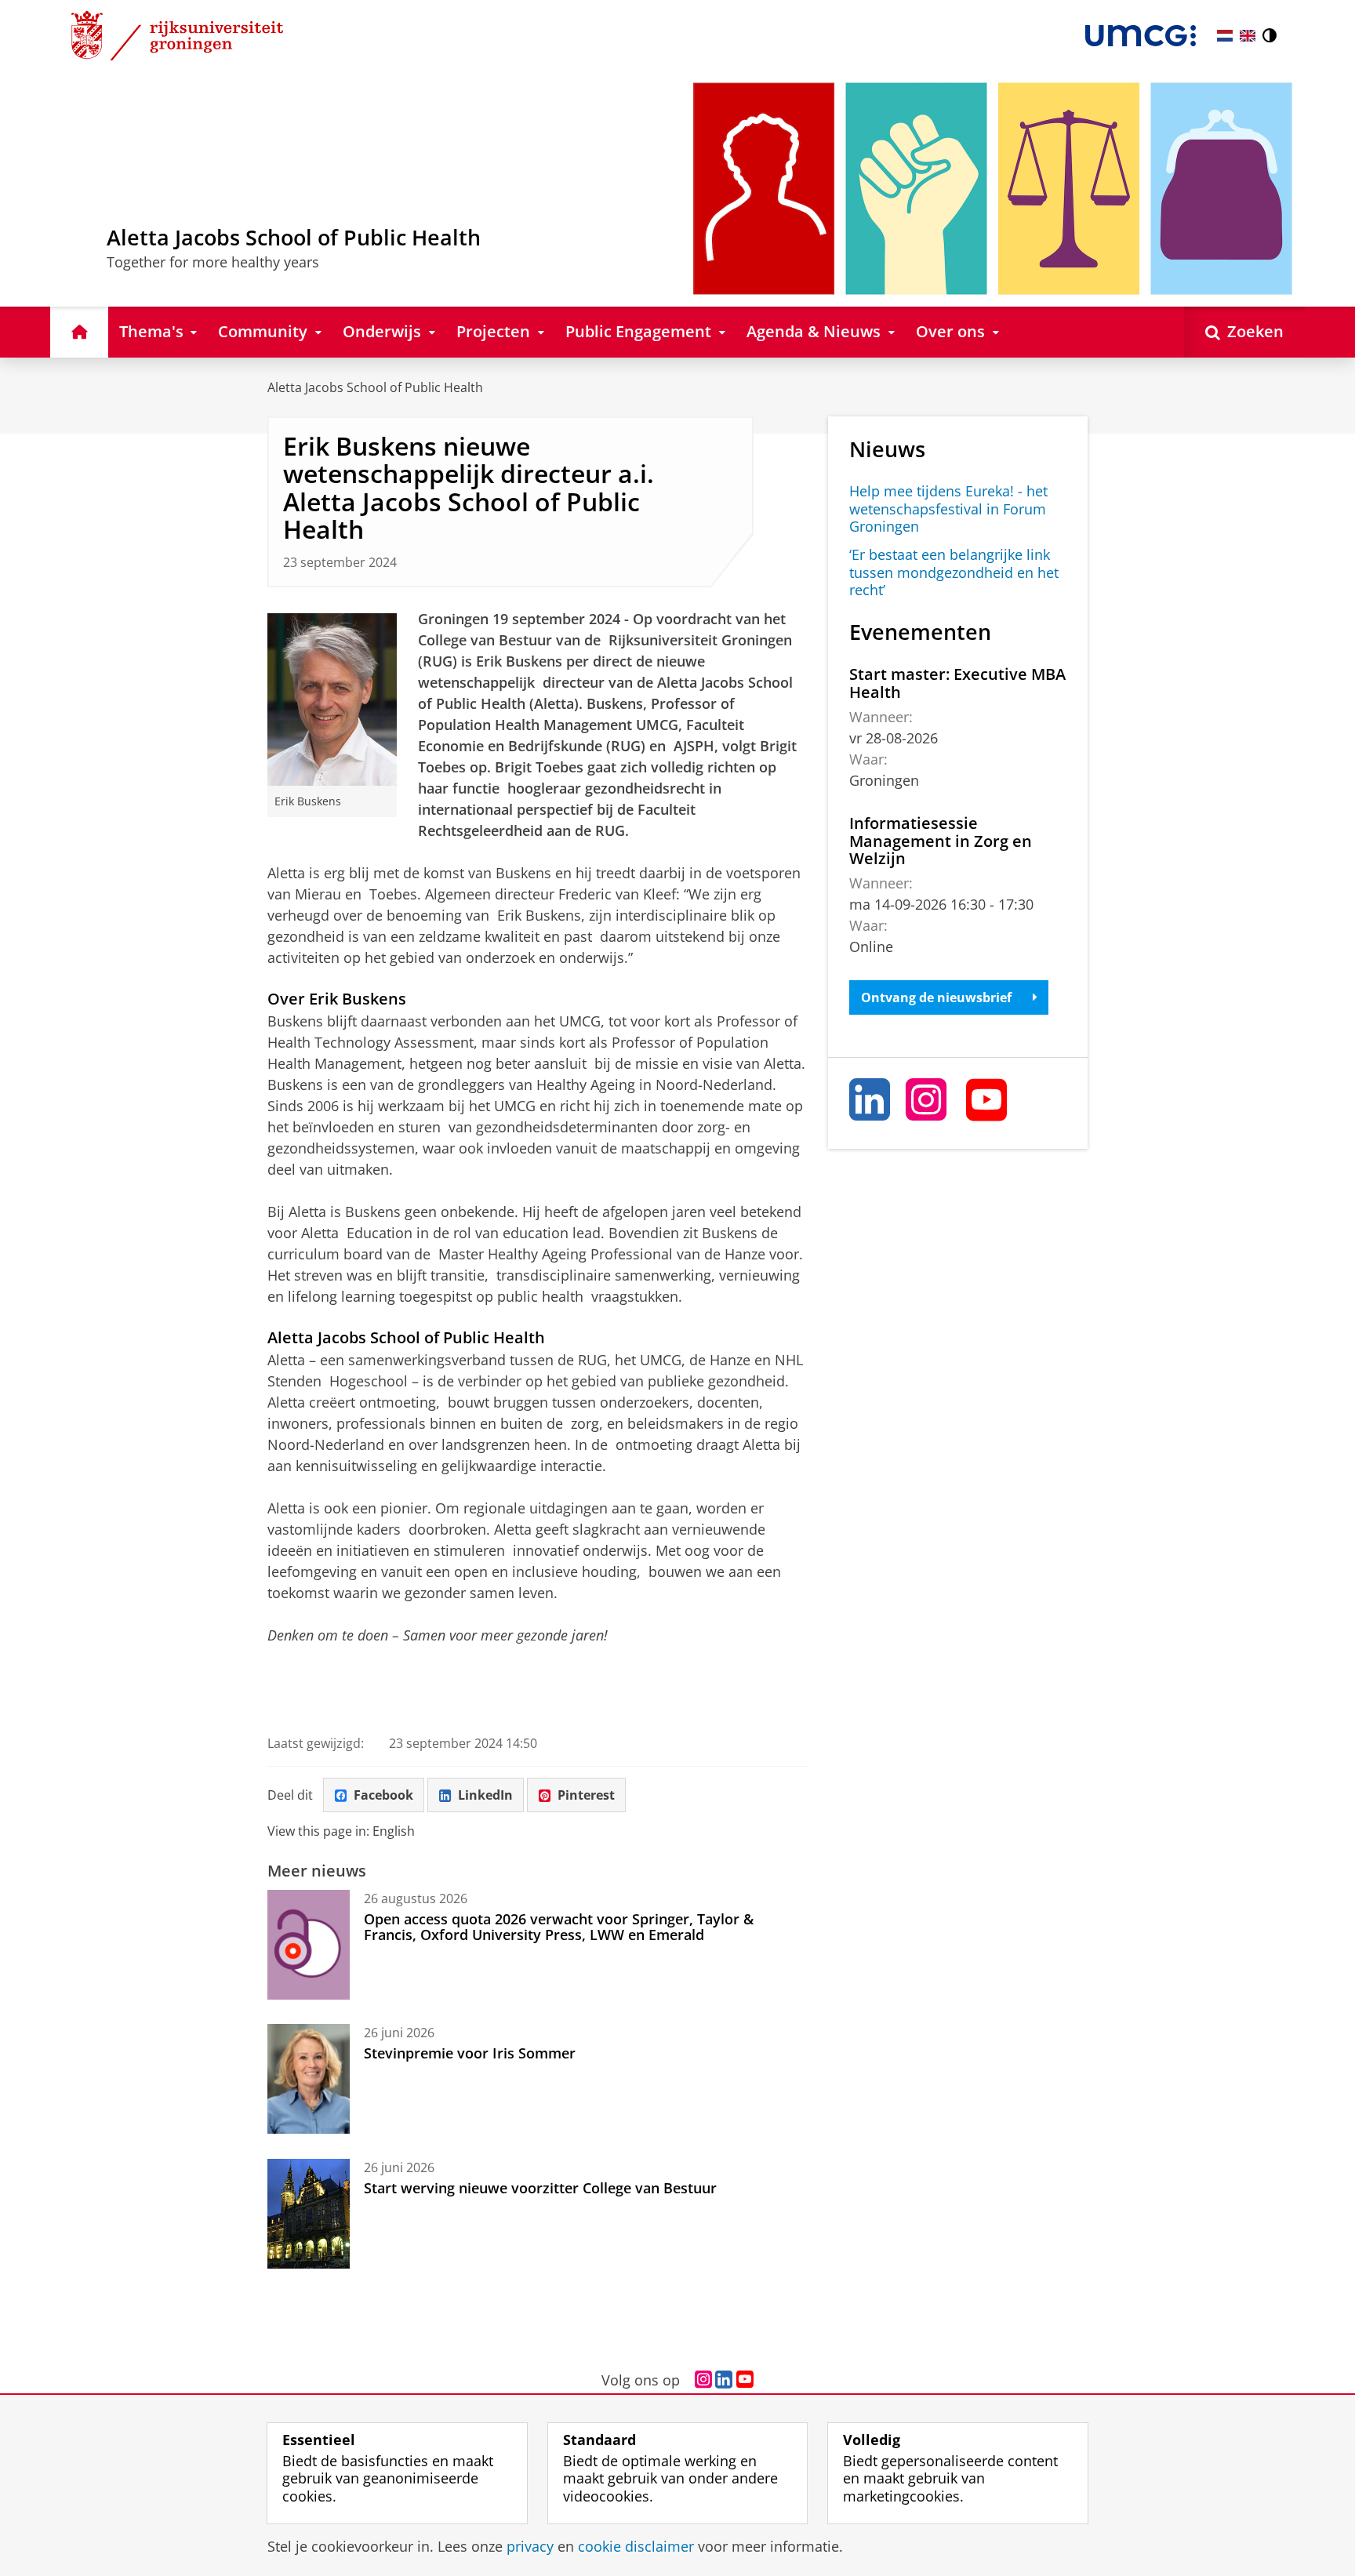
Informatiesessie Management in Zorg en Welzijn (941, 841)
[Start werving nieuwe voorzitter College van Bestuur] (309, 2214)
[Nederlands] (1225, 36)
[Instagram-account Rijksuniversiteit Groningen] (703, 2380)
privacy (530, 2547)
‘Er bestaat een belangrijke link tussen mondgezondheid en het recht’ (954, 572)
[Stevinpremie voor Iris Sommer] (309, 2079)
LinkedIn (485, 1795)
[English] (1248, 36)
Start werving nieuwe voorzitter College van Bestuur (540, 2188)
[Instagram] (927, 1099)
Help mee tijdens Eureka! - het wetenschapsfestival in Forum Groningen (948, 509)
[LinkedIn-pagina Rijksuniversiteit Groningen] (724, 2380)
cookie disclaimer (636, 2547)
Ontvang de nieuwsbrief (936, 997)
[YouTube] (987, 1099)
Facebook (383, 1795)
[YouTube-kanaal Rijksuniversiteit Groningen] (745, 2380)
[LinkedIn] (870, 1099)
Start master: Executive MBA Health (957, 683)
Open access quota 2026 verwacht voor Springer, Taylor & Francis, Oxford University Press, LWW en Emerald (559, 1927)
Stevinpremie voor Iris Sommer (470, 2053)
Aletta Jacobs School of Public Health (375, 387)
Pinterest (586, 1795)
